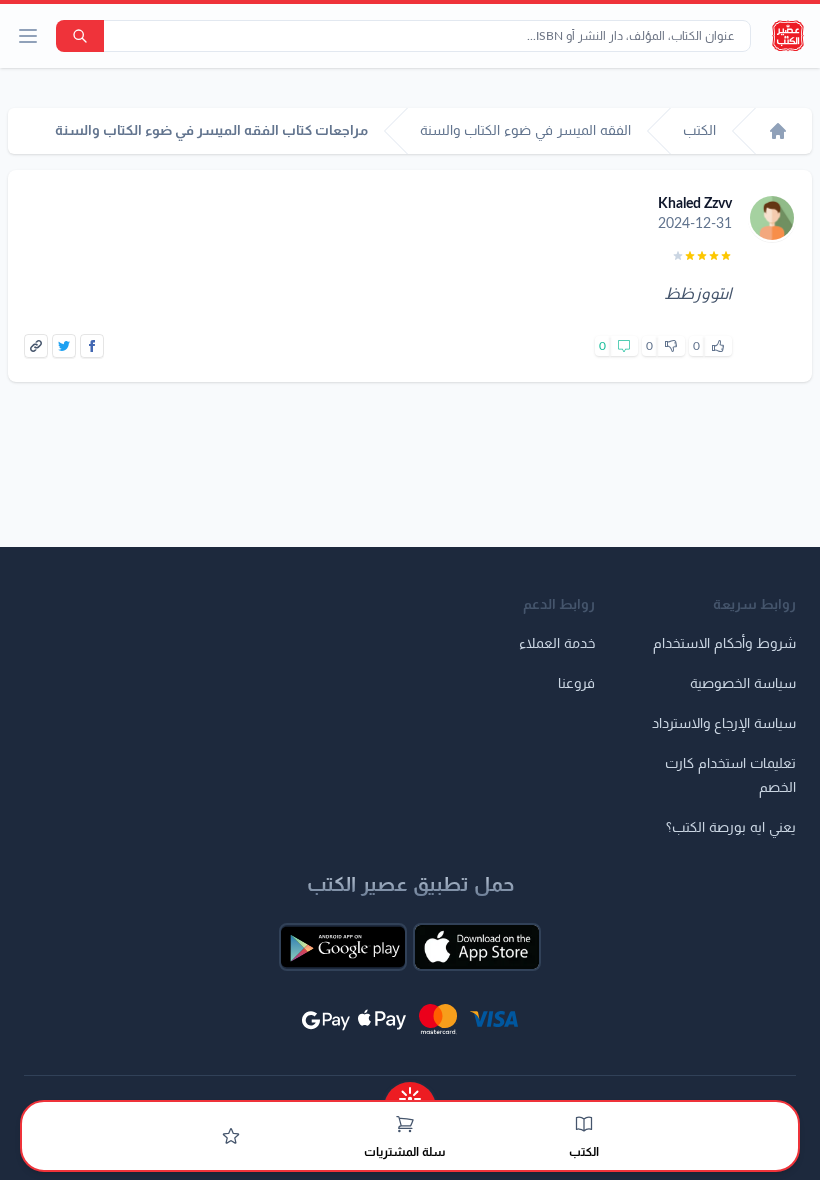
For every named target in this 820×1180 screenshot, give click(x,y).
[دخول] (231, 1136)
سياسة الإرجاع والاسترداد (724, 724)
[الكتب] (584, 1124)
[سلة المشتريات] (405, 1124)
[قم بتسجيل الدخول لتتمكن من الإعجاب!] (718, 346)
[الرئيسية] (778, 131)
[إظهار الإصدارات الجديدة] (410, 1092)
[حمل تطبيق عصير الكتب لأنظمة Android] (343, 947)
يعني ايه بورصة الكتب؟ (731, 828)
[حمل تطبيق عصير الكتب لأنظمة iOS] (477, 947)
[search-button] (80, 36)
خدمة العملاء (557, 644)
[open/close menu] (28, 36)
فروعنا (576, 684)
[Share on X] (64, 346)
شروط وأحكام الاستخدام (724, 644)
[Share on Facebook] (92, 346)
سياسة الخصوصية (743, 684)
